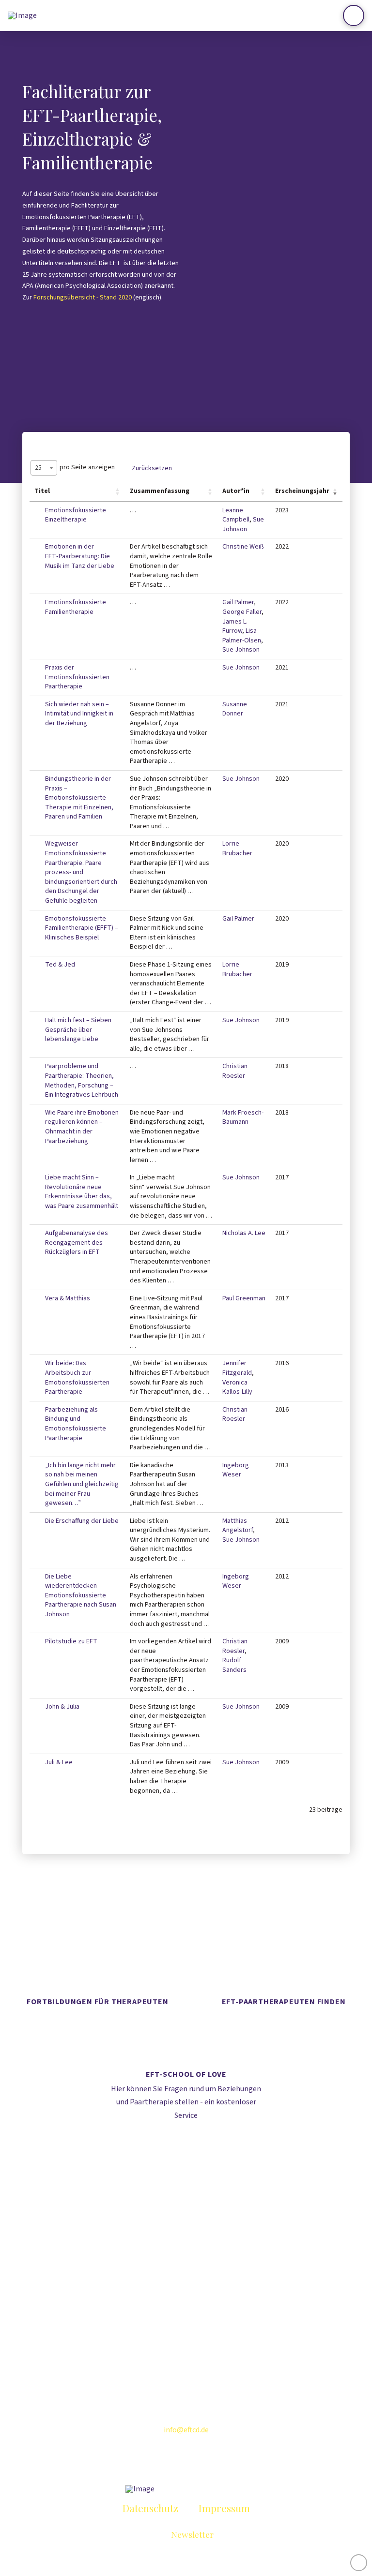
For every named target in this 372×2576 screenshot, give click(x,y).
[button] (354, 15)
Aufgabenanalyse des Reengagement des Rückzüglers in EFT (77, 1243)
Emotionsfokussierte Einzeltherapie (76, 515)
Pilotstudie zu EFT (71, 1641)
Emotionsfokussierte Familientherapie (76, 607)
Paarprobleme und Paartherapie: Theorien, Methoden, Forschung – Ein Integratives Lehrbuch (82, 1080)
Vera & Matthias (68, 1298)
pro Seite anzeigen (75, 468)
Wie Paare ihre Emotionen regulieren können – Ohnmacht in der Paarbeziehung (82, 1127)
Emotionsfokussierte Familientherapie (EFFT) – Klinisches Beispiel (82, 928)
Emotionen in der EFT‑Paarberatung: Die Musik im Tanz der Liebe (80, 556)
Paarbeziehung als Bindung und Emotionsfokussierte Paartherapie (76, 1424)
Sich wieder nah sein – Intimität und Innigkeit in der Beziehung (79, 714)
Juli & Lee (59, 1762)
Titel (42, 491)
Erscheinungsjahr (302, 491)
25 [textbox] (38, 468)
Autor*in (236, 491)
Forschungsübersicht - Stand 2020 (83, 298)
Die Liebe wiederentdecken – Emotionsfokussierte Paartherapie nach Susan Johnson (81, 1595)
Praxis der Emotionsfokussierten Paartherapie (77, 677)
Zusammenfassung (160, 491)
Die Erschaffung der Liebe (82, 1521)
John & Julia (62, 1707)
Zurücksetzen (152, 468)
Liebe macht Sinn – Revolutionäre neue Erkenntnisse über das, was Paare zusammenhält (82, 1192)
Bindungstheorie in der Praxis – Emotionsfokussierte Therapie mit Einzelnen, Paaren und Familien (79, 798)
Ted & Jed (60, 965)
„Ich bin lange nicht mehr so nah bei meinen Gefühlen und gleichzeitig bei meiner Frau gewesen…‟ (82, 1484)
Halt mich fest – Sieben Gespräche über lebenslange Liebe (78, 1030)
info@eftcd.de (186, 2430)
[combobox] (44, 468)
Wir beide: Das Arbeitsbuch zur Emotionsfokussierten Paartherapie (77, 1377)
